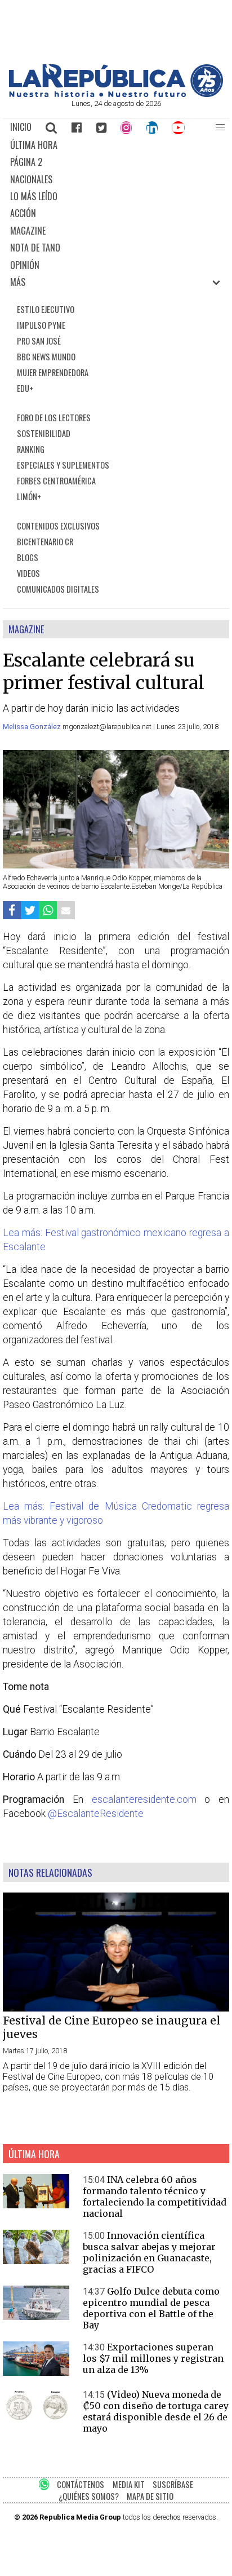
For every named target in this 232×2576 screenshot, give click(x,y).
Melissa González (33, 727)
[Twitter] (101, 127)
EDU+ (25, 388)
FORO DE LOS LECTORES (54, 418)
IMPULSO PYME (41, 325)
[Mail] (66, 910)
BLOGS (28, 557)
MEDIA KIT (129, 2484)
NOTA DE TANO (35, 248)
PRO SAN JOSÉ (39, 341)
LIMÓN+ (29, 497)
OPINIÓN (25, 265)
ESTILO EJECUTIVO (46, 309)
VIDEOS (28, 573)
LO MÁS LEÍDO (34, 196)
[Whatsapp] (48, 910)
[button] (220, 127)
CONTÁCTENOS (81, 2484)
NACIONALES (31, 179)
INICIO (21, 127)
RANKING (31, 449)
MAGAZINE (28, 231)
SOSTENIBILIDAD (44, 433)
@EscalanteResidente (96, 1814)
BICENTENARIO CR (45, 542)
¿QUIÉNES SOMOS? (89, 2496)
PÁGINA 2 (26, 162)
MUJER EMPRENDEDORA (53, 372)
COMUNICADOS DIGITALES (58, 589)
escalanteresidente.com (144, 1799)
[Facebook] (77, 127)
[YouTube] (179, 127)
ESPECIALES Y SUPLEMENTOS (63, 465)
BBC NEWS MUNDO (46, 357)
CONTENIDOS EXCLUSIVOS (58, 526)
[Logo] (116, 94)
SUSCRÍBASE (173, 2484)
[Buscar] (52, 127)
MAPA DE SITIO (150, 2496)
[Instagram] (126, 127)
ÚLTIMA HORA (34, 145)
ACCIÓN (23, 213)
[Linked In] (152, 127)
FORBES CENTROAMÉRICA (56, 481)
